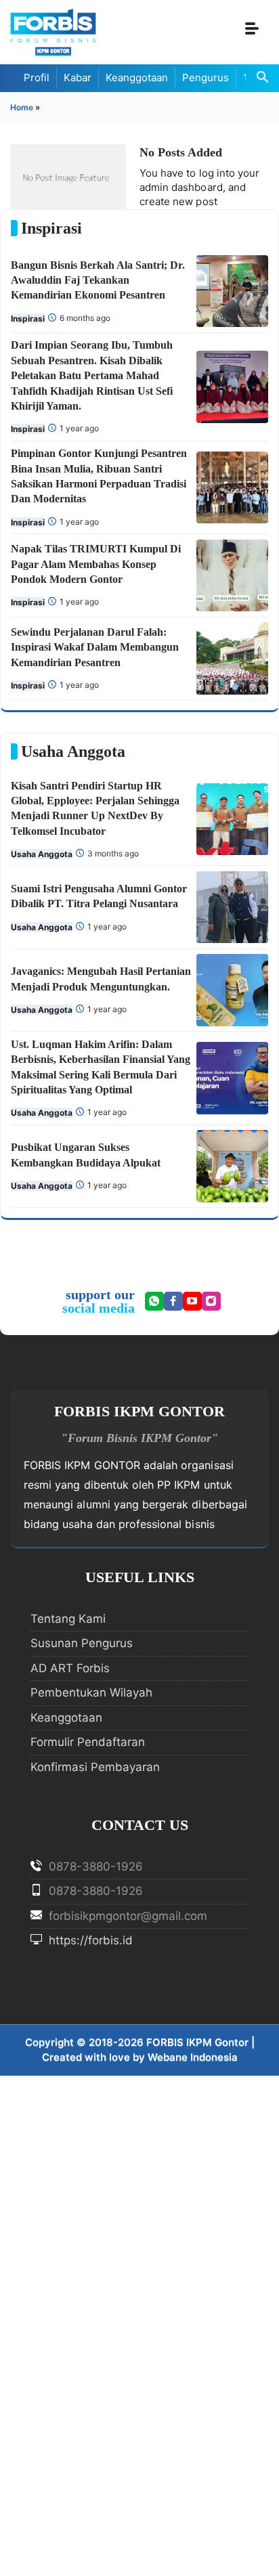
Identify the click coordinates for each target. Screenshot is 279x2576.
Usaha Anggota (42, 854)
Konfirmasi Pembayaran (95, 1767)
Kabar (78, 78)
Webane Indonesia (193, 2057)
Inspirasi (28, 319)
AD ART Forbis (70, 1668)
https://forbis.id (89, 1940)
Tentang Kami (68, 1619)
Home (22, 107)
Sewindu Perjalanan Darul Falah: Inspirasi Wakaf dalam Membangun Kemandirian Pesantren (95, 647)
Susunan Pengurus (82, 1643)
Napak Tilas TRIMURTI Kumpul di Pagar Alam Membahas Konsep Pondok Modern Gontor (96, 564)
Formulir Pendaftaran (88, 1742)
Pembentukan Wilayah (91, 1693)
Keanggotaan (137, 78)
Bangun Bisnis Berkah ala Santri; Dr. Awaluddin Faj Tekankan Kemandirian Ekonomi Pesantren (98, 280)
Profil (37, 78)
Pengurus (206, 78)
